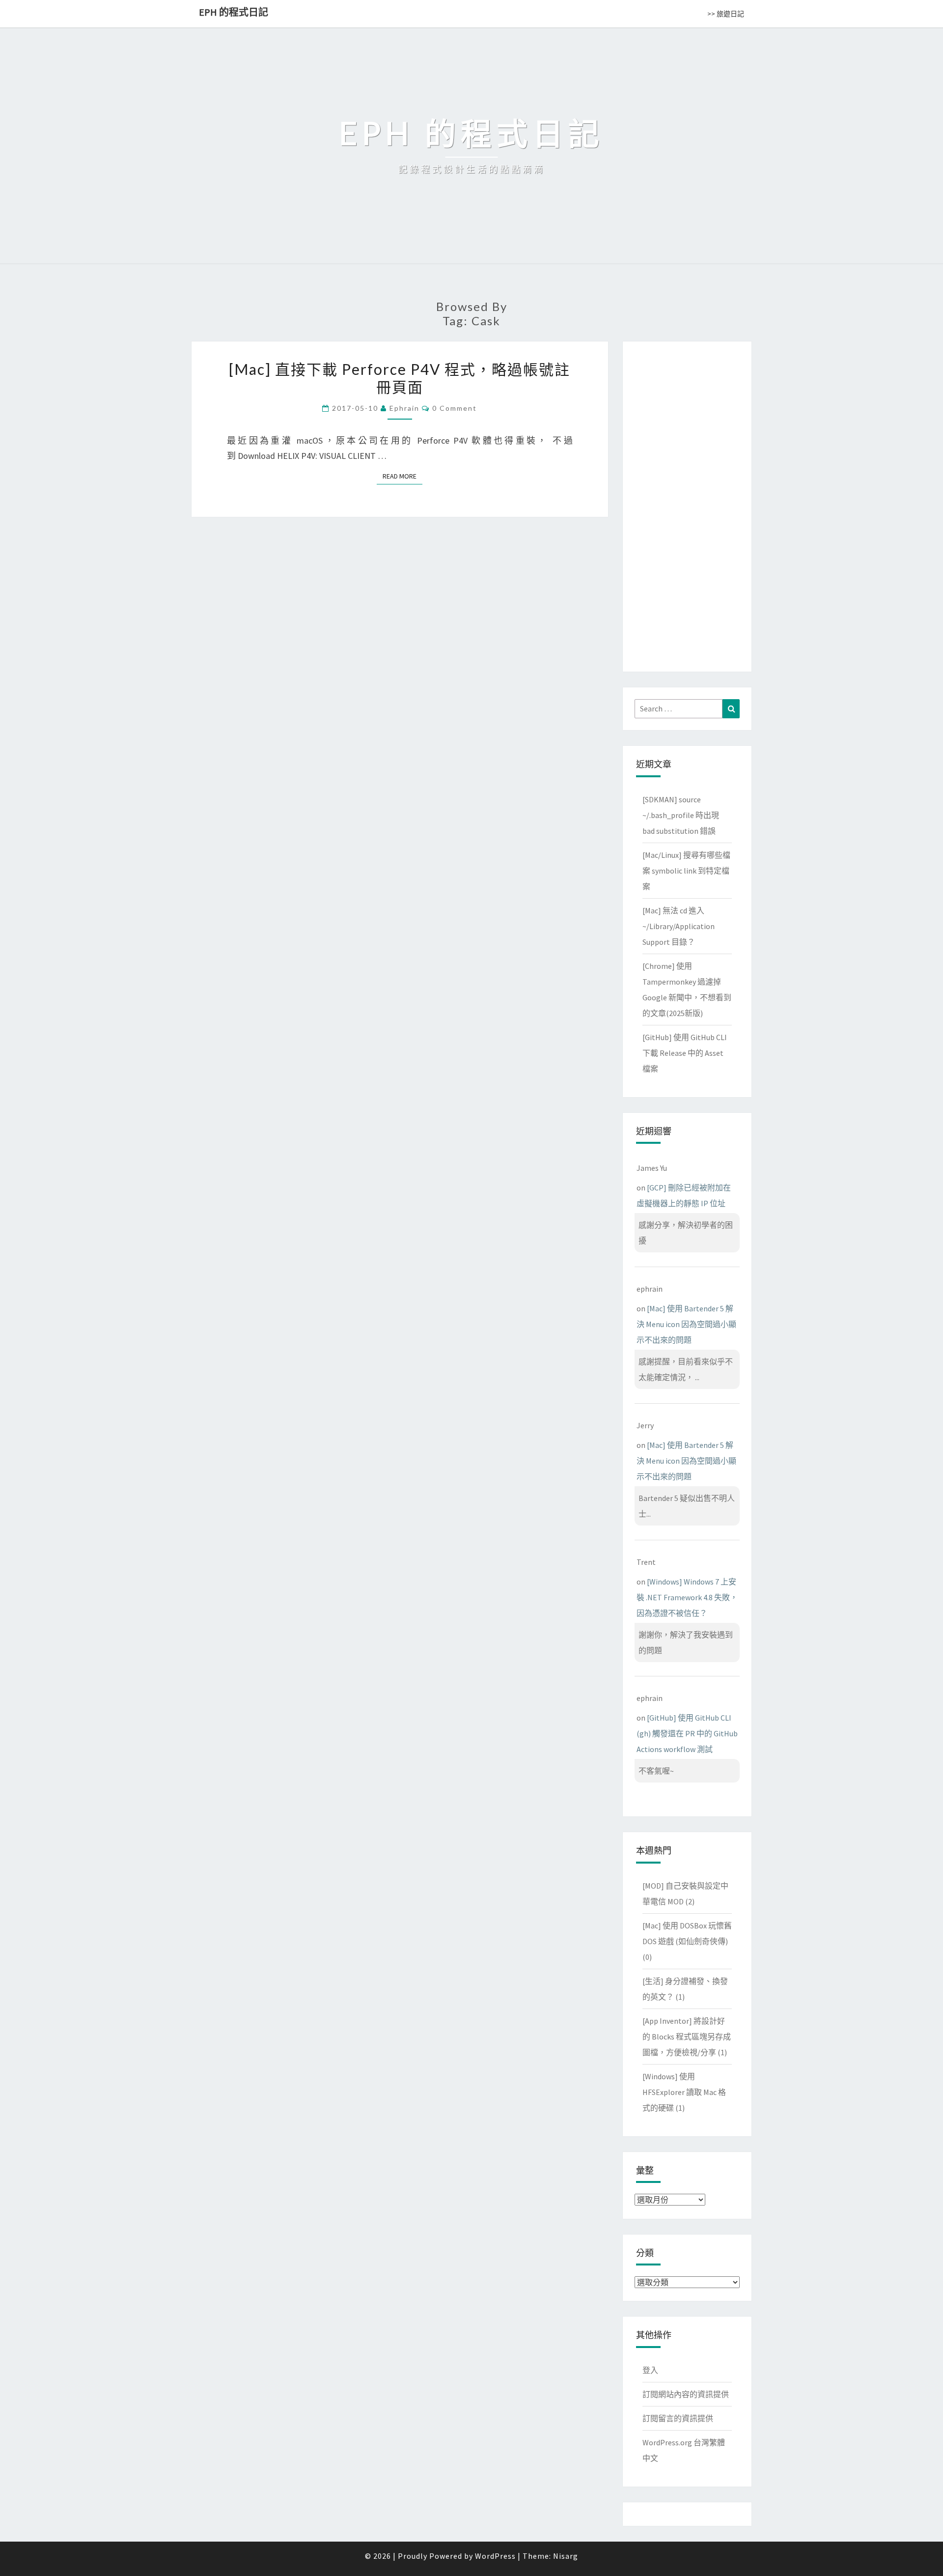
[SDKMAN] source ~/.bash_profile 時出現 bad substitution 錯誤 (681, 815)
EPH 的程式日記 (234, 12)
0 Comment (455, 408)
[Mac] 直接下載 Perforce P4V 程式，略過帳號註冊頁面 (400, 378)
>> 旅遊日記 (726, 14)
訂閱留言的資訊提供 (678, 2418)
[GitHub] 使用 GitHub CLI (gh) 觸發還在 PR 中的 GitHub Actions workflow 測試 (687, 1733)
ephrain (404, 408)
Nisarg (566, 2556)
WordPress (495, 2556)
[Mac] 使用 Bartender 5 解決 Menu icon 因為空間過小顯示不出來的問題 (686, 1324)
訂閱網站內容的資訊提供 (686, 2394)
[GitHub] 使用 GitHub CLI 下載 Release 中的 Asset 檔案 (685, 1053)
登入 (650, 2370)
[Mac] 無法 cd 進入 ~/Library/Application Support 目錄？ (679, 926)
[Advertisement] (687, 505)
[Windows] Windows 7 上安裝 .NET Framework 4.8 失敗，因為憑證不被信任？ (687, 1597)
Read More (402, 476)
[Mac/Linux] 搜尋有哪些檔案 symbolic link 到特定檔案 (686, 871)
